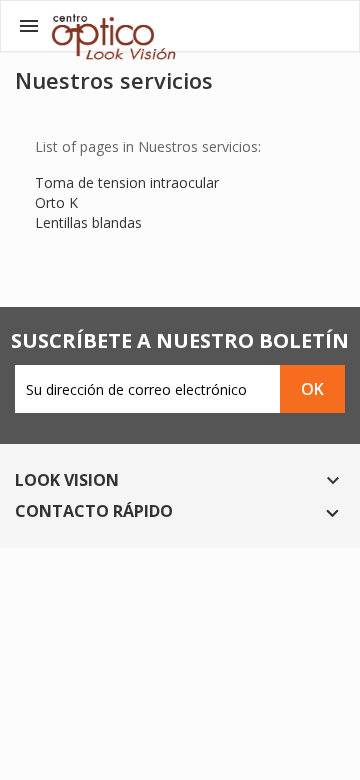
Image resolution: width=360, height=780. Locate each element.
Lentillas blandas (88, 222)
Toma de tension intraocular (127, 182)
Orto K (56, 202)
